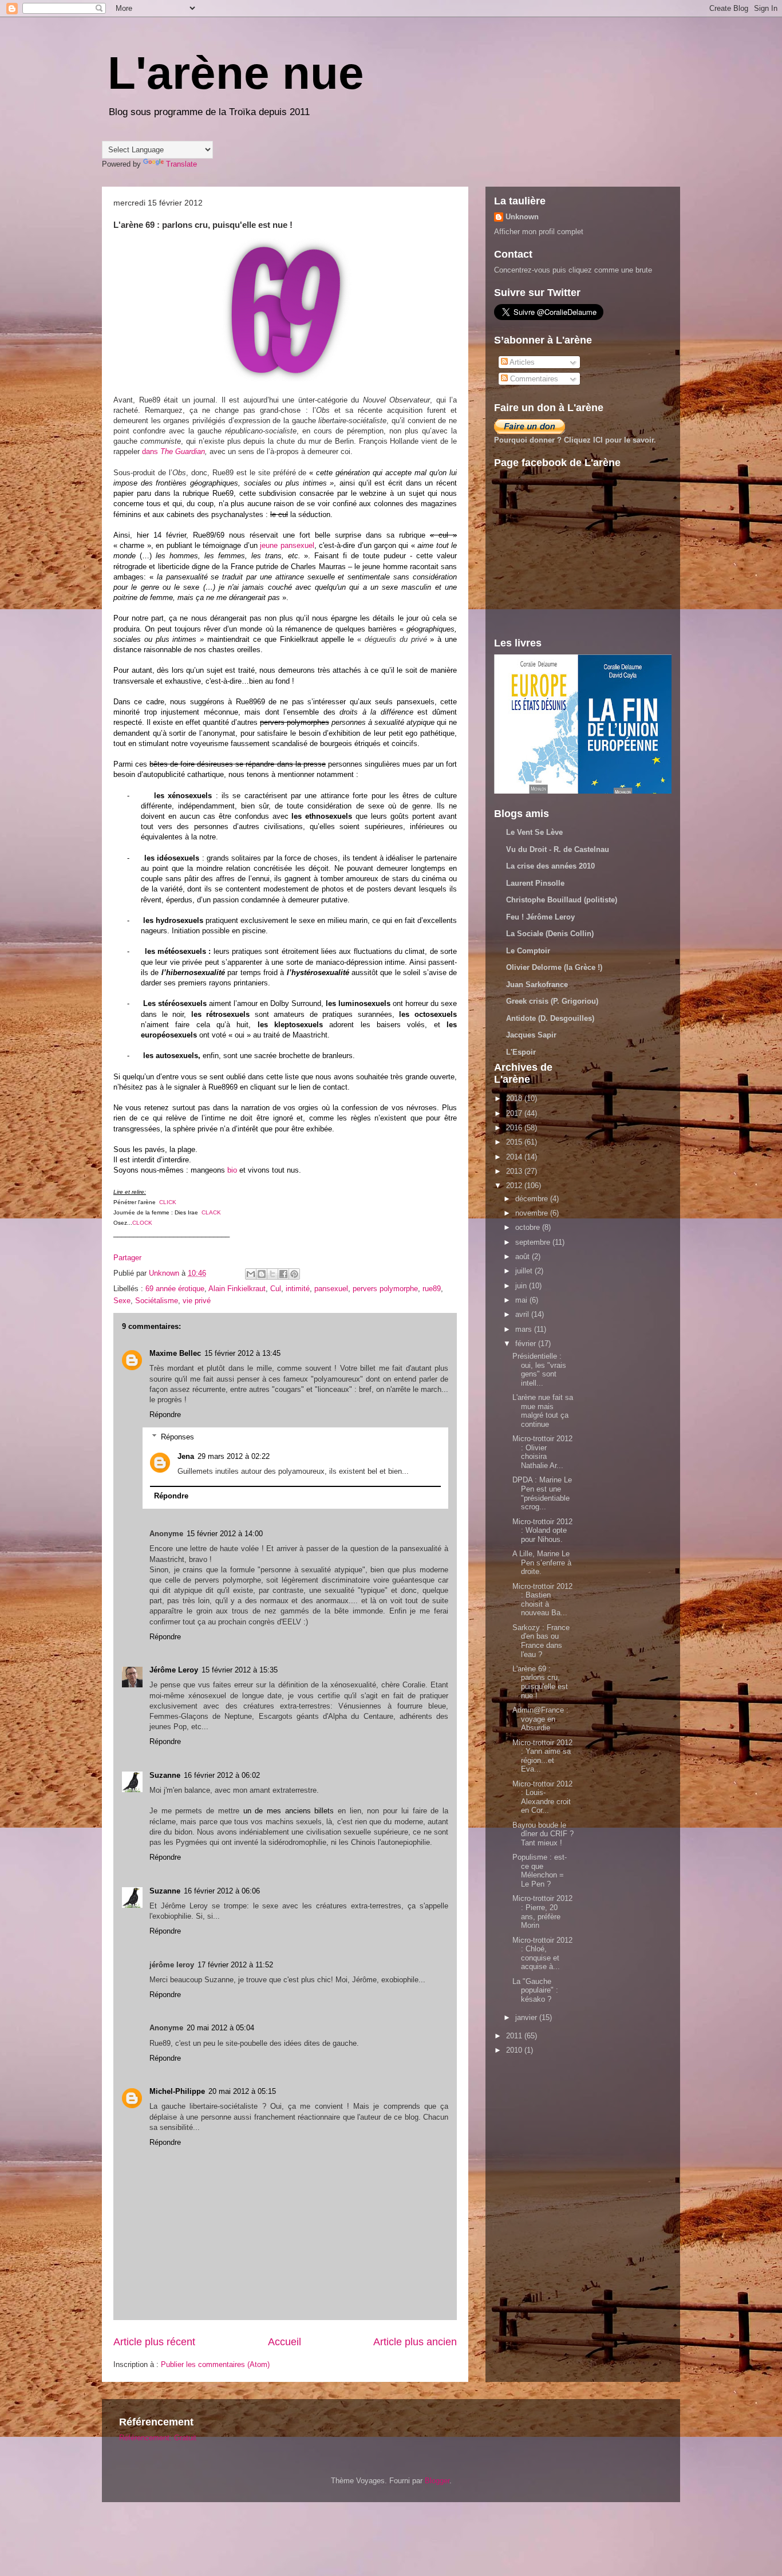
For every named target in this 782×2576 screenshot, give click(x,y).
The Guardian (183, 451)
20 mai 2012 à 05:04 (220, 2028)
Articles (521, 362)
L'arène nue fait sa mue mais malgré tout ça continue (543, 1411)
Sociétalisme (157, 1301)
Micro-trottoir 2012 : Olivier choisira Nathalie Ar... (542, 1452)
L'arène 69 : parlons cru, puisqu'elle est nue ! (540, 1682)
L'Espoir (521, 1052)
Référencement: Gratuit (158, 2438)
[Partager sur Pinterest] (294, 1274)
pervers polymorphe (385, 1289)
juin (522, 1286)
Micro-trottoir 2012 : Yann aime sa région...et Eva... (542, 1756)
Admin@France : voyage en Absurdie (540, 1719)
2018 (515, 1098)
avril (523, 1314)
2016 (515, 1128)
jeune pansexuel (287, 545)
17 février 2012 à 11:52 (235, 1965)
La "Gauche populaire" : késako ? (535, 1990)
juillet (525, 1271)
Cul (276, 1289)
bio (232, 1170)
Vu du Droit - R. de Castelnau (558, 849)
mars (525, 1329)
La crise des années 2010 (550, 866)
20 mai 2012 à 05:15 (242, 2091)
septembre (534, 1242)
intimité (298, 1289)
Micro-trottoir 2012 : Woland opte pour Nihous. (542, 1530)
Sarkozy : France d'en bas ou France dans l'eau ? (541, 1641)
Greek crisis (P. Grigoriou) (552, 1001)
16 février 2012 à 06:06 (222, 1891)
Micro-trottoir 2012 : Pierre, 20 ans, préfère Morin (542, 1912)
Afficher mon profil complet (539, 232)
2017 (515, 1113)
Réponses (177, 1437)
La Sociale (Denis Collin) (550, 934)
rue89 (432, 1289)
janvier (527, 2017)
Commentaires (533, 379)
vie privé (197, 1301)
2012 (515, 1186)
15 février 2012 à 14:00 (225, 1534)
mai (522, 1300)
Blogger (437, 2481)
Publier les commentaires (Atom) (215, 2364)
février (527, 1344)
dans (151, 451)
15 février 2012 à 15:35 (240, 1670)
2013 (515, 1171)
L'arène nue (236, 73)
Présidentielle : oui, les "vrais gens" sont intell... (539, 1370)
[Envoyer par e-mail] (251, 1274)
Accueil (285, 2342)
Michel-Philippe (177, 2091)
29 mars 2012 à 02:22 (234, 1456)
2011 (515, 2036)
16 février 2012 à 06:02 (222, 1775)
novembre (533, 1213)
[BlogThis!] (262, 1274)
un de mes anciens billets (289, 1811)
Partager (127, 1258)
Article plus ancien (415, 2342)
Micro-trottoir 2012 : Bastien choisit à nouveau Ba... (542, 1600)
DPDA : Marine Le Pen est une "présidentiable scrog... (542, 1493)
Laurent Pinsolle (535, 883)
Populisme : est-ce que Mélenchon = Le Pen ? (540, 1871)
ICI (598, 440)
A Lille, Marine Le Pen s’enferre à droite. (542, 1563)
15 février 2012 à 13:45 (242, 1353)
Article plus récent (154, 2342)
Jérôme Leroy (174, 1670)
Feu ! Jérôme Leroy (540, 917)
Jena (186, 1456)
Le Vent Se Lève (534, 832)
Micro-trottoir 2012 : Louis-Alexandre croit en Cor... (542, 1797)
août (524, 1257)
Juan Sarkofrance (537, 985)
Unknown (522, 217)
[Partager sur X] (272, 1274)
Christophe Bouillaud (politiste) (562, 900)
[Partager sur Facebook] (283, 1274)
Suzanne (165, 1775)
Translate (181, 164)
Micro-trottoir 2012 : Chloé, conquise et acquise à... (542, 1954)
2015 (515, 1142)
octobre (529, 1227)
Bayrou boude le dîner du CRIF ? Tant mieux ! (543, 1834)
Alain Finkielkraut (237, 1289)
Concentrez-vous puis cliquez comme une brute (573, 270)
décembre (533, 1199)
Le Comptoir (528, 951)
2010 (515, 2050)
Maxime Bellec (175, 1353)
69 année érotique (175, 1289)
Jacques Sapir (531, 1035)
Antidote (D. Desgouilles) (550, 1018)
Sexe (122, 1301)
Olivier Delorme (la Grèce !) (554, 967)
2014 (515, 1157)
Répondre (165, 1415)
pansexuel (331, 1289)
